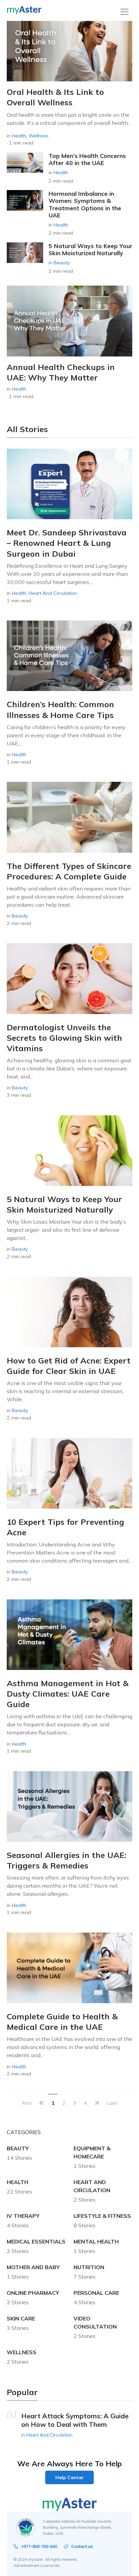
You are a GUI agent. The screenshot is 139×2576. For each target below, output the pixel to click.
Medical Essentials (36, 2241)
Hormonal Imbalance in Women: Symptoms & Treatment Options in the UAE (85, 204)
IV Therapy (23, 2216)
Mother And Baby (33, 2267)
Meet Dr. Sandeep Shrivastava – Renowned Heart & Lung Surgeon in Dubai (67, 543)
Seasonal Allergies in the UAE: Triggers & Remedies (66, 1860)
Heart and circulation (53, 593)
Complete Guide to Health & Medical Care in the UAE (62, 2022)
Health (19, 136)
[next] (97, 2103)
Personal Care (96, 2293)
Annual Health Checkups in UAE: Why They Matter (61, 372)
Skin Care (21, 2318)
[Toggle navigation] (124, 12)
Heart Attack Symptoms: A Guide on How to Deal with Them (75, 2420)
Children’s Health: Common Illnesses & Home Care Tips (60, 709)
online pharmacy (33, 2293)
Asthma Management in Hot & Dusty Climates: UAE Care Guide (68, 1694)
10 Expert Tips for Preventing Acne (65, 1527)
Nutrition (89, 2267)
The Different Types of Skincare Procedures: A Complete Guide (69, 871)
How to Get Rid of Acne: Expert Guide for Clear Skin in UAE (69, 1366)
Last (112, 2103)
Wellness (39, 136)
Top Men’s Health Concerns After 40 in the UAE (87, 159)
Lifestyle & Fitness (102, 2216)
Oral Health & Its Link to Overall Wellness (55, 97)
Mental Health (96, 2241)
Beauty (62, 263)
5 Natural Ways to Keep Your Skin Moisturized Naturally (90, 249)
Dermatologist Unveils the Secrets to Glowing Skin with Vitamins (64, 1038)
